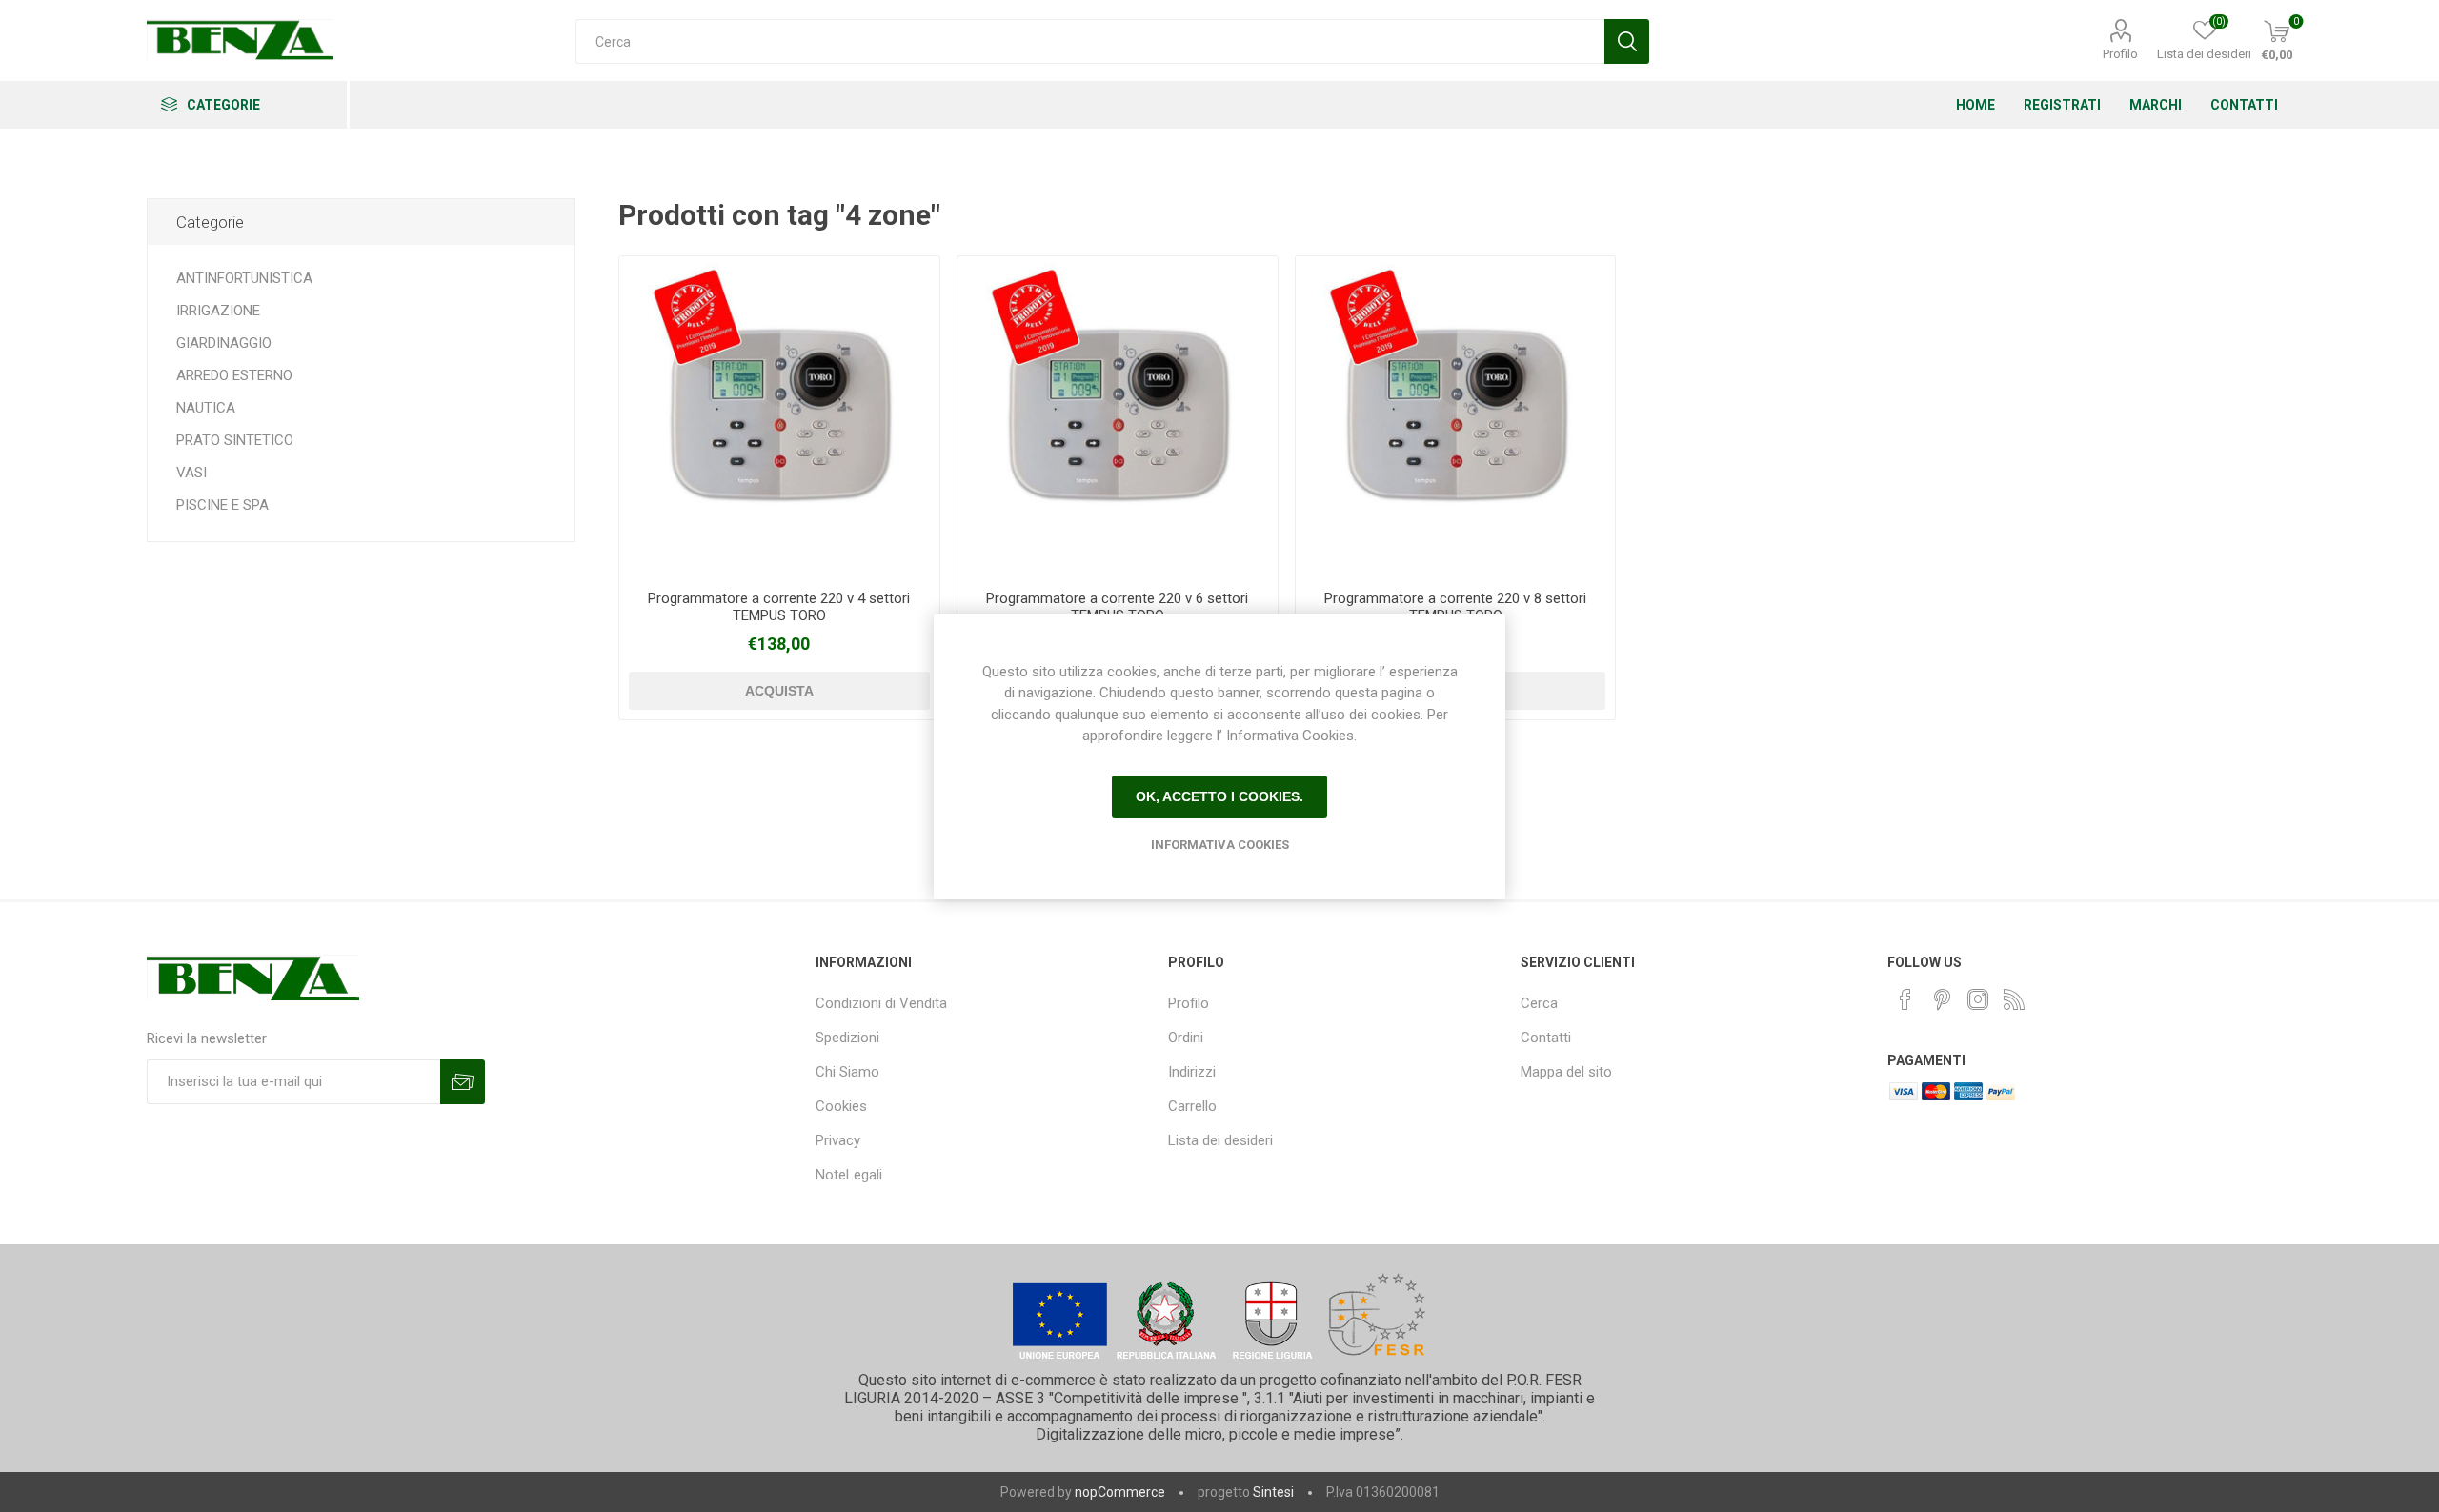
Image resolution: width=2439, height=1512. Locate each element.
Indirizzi (1192, 1072)
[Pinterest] (1942, 999)
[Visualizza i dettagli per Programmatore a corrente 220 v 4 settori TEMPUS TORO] (779, 416)
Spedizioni (847, 1038)
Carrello (1192, 1106)
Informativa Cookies (1220, 845)
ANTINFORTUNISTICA (244, 278)
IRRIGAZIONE (218, 311)
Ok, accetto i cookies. (1219, 796)
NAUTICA (206, 408)
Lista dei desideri (1220, 1140)
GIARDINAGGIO (224, 343)
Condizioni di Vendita (881, 1003)
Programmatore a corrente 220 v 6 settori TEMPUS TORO (1117, 607)
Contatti (1546, 1038)
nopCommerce (1120, 1492)
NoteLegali (849, 1175)
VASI (191, 473)
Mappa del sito (1566, 1072)
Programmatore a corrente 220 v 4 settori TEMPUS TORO (779, 607)
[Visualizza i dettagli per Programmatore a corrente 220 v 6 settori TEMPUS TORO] (1117, 416)
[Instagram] (1978, 999)
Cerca (1539, 1003)
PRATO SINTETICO (235, 440)
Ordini (1186, 1038)
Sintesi (1273, 1492)
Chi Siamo (847, 1072)
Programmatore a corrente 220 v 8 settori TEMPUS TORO (1455, 607)
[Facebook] (1905, 999)
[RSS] (2014, 999)
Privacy (838, 1140)
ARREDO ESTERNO (234, 375)
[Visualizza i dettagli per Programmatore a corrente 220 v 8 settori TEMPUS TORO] (1455, 416)
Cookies (841, 1106)
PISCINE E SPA (222, 505)
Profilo (2120, 54)
